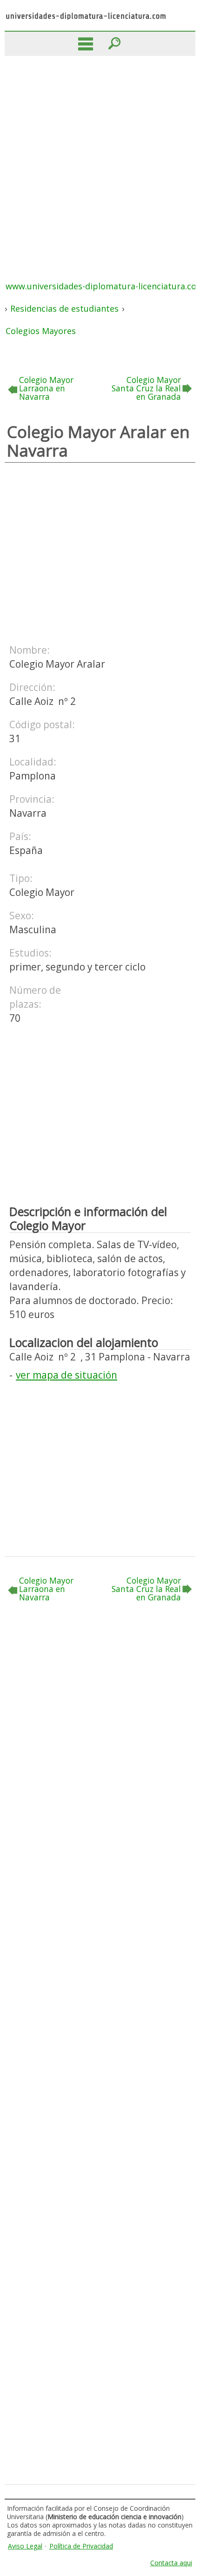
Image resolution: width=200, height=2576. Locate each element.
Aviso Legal (25, 2546)
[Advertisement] (100, 161)
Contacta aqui (171, 2563)
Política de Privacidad (81, 2546)
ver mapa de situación (67, 1375)
